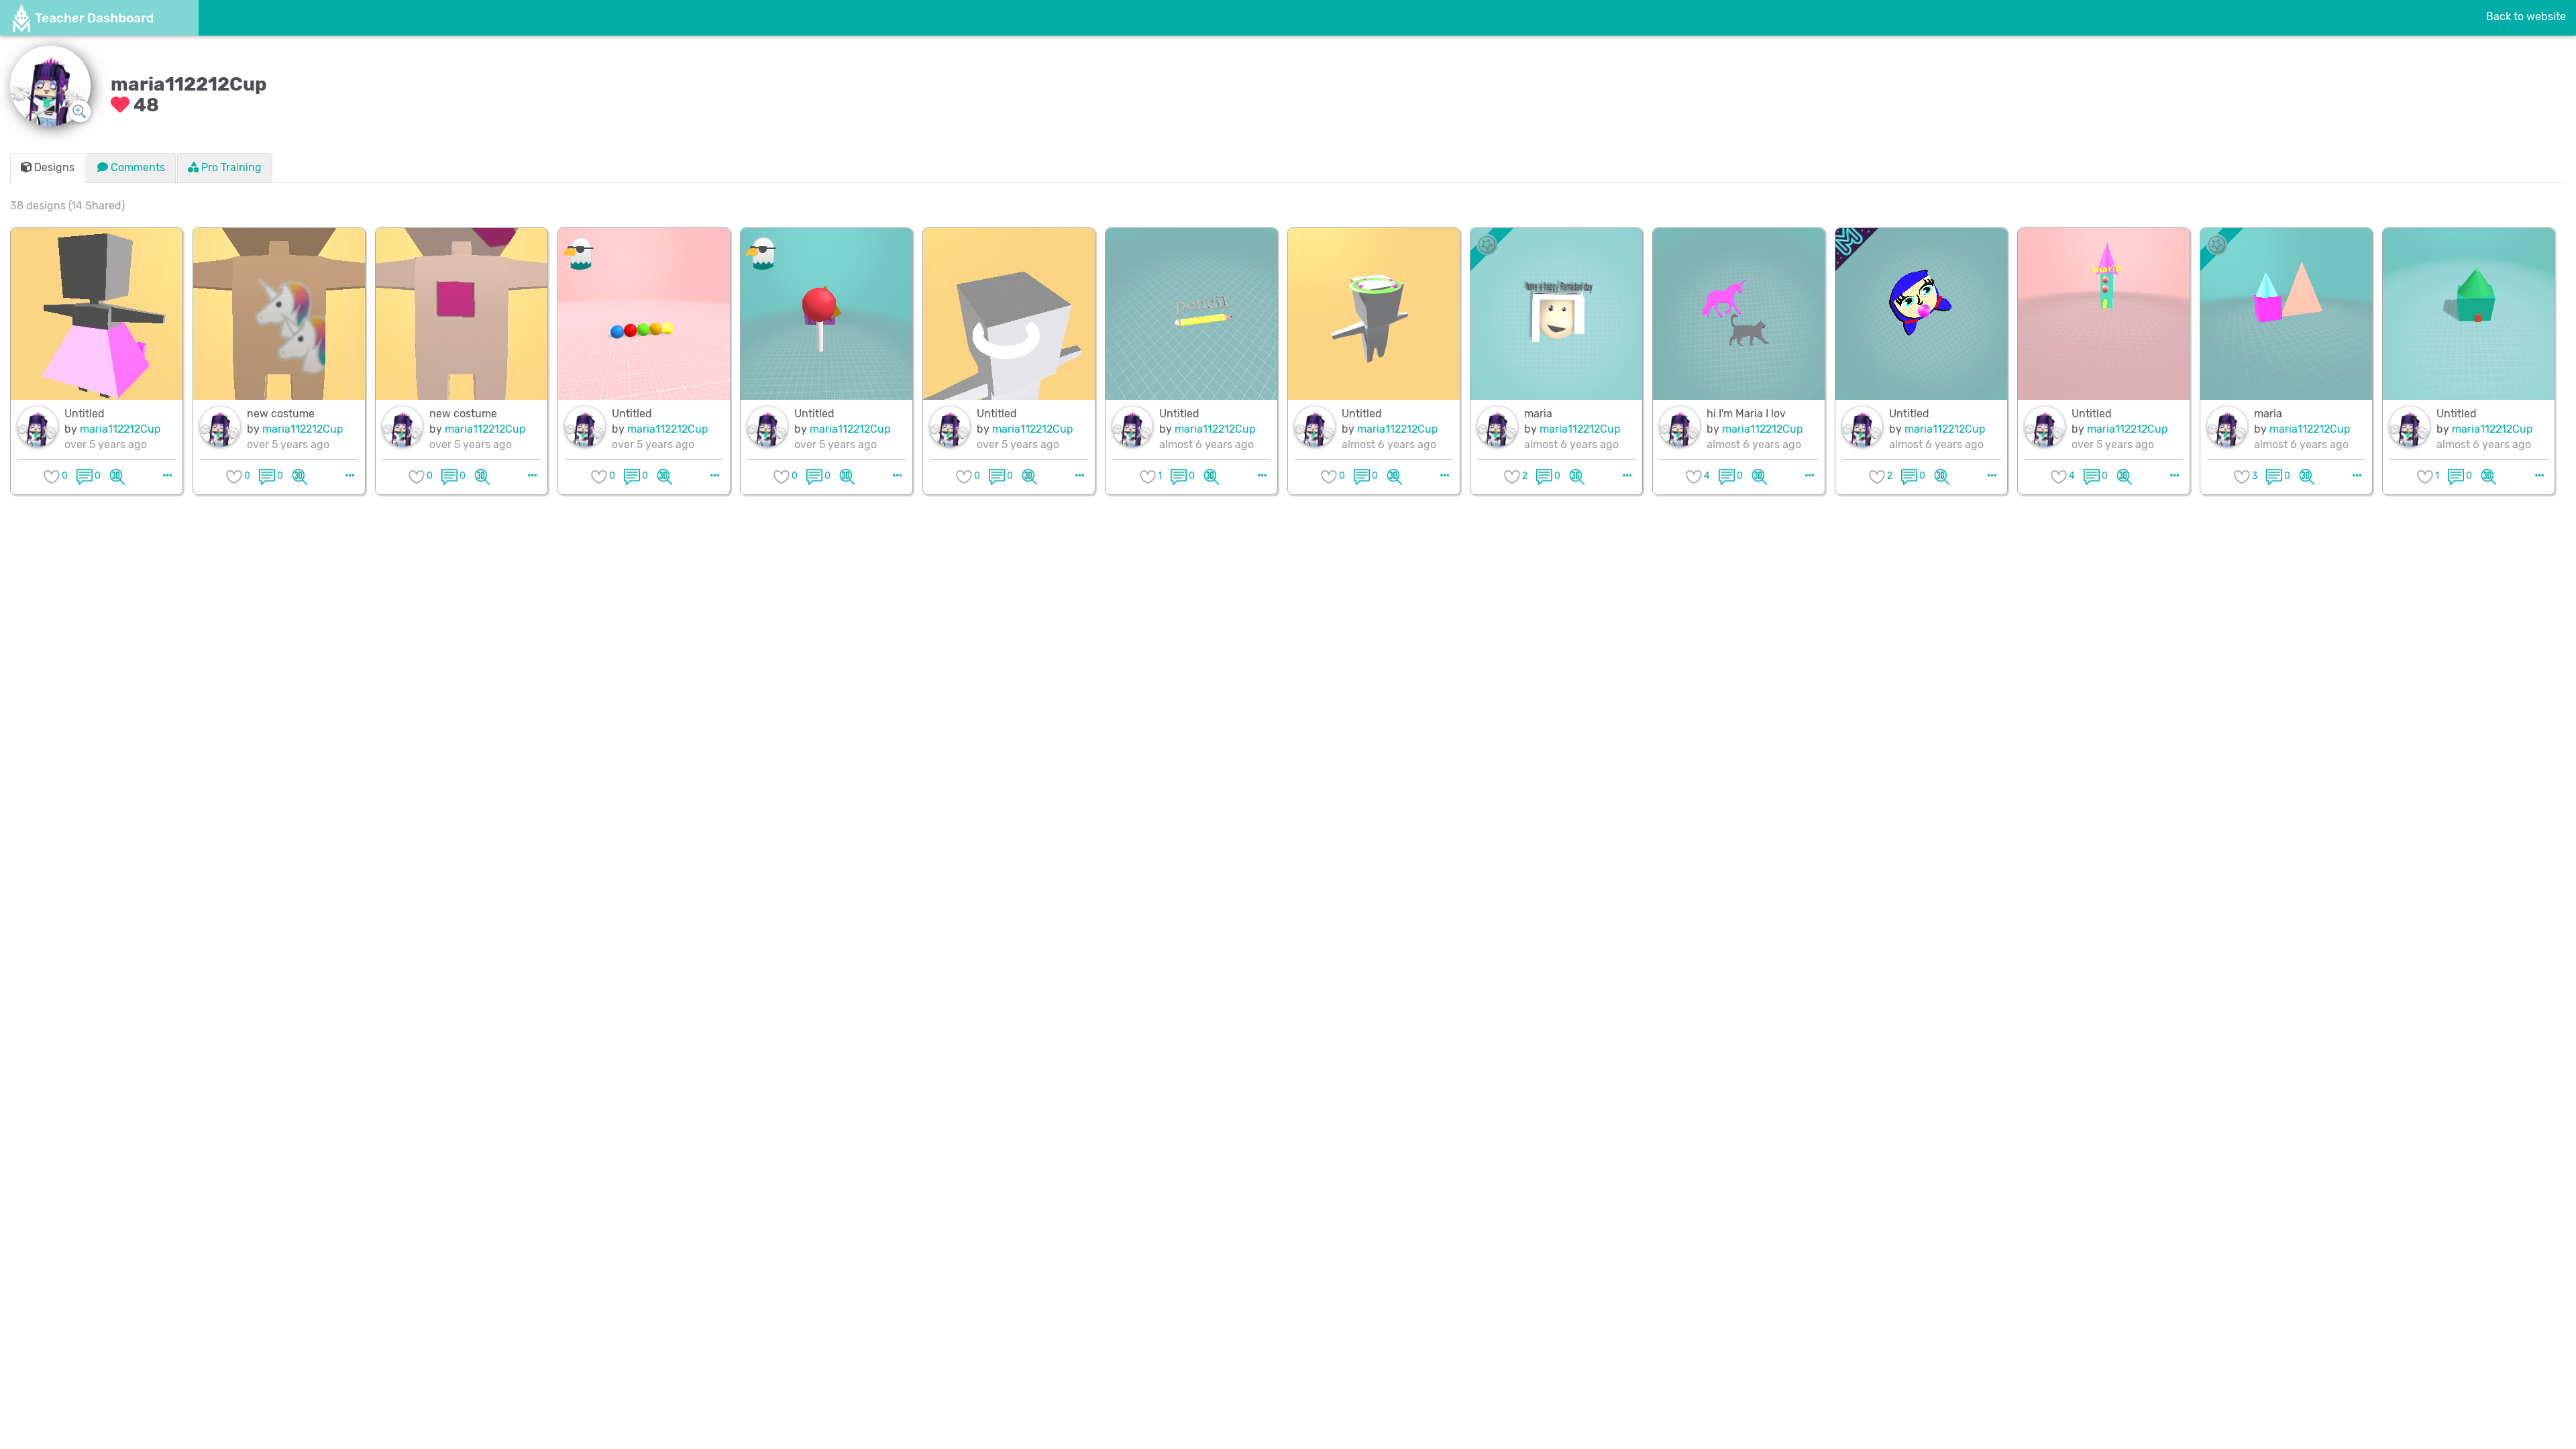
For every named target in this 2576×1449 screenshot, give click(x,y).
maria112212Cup (120, 429)
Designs (53, 167)
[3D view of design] (117, 476)
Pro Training (230, 167)
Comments (137, 167)
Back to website (2526, 16)
